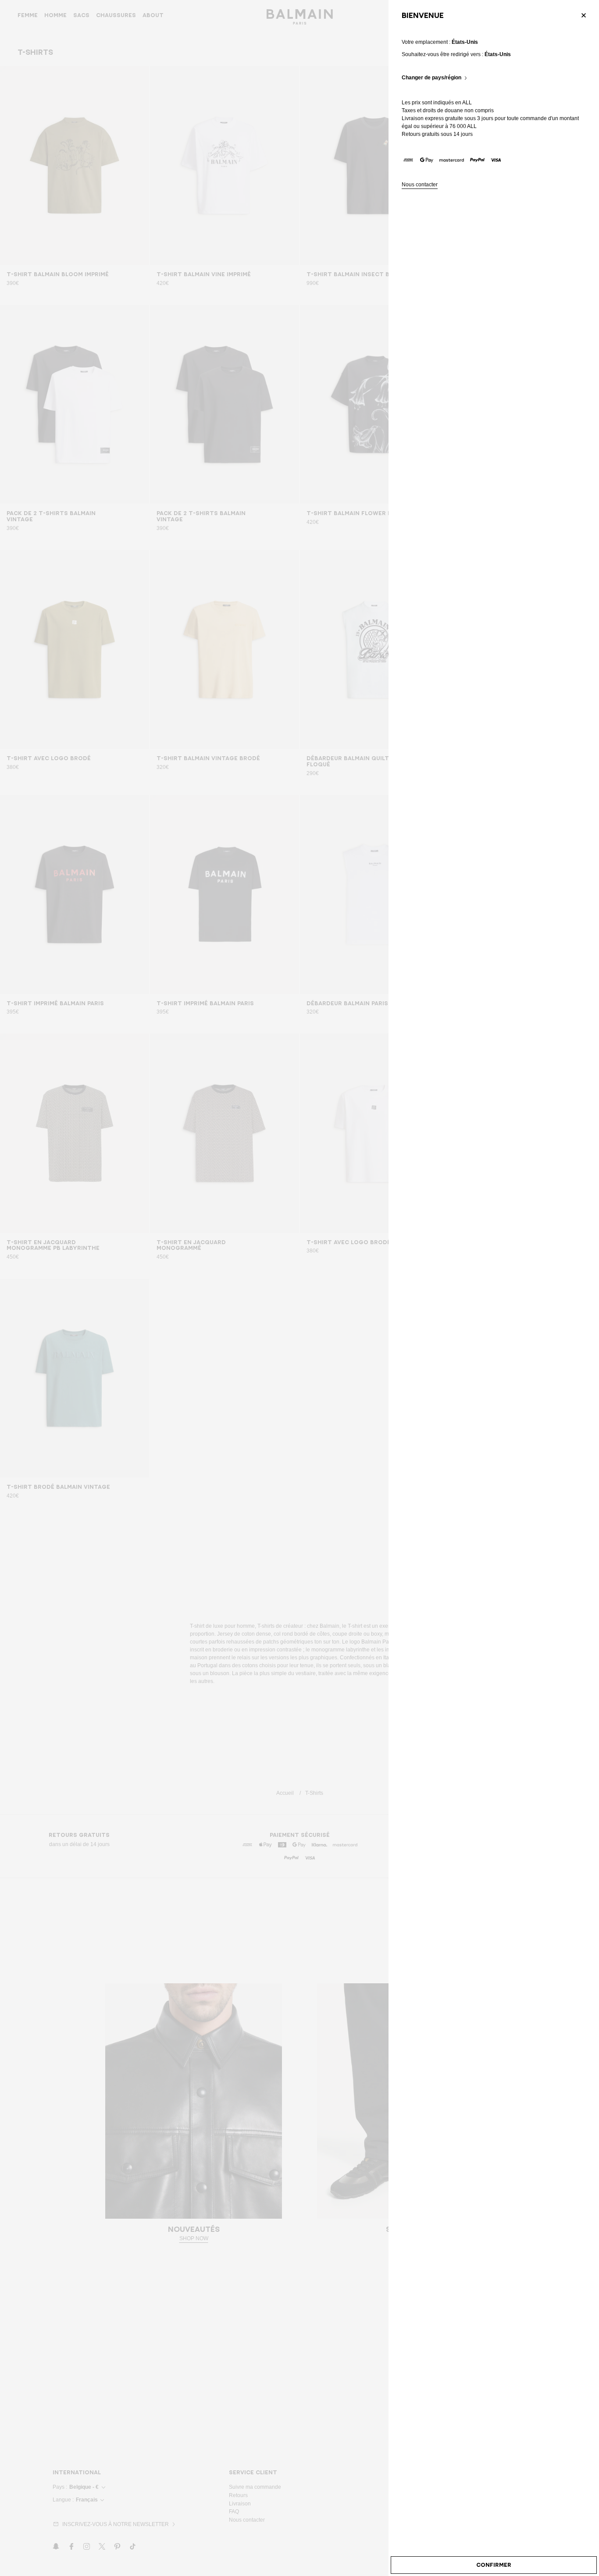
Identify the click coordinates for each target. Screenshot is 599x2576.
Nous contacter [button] (420, 185)
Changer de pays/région (431, 78)
